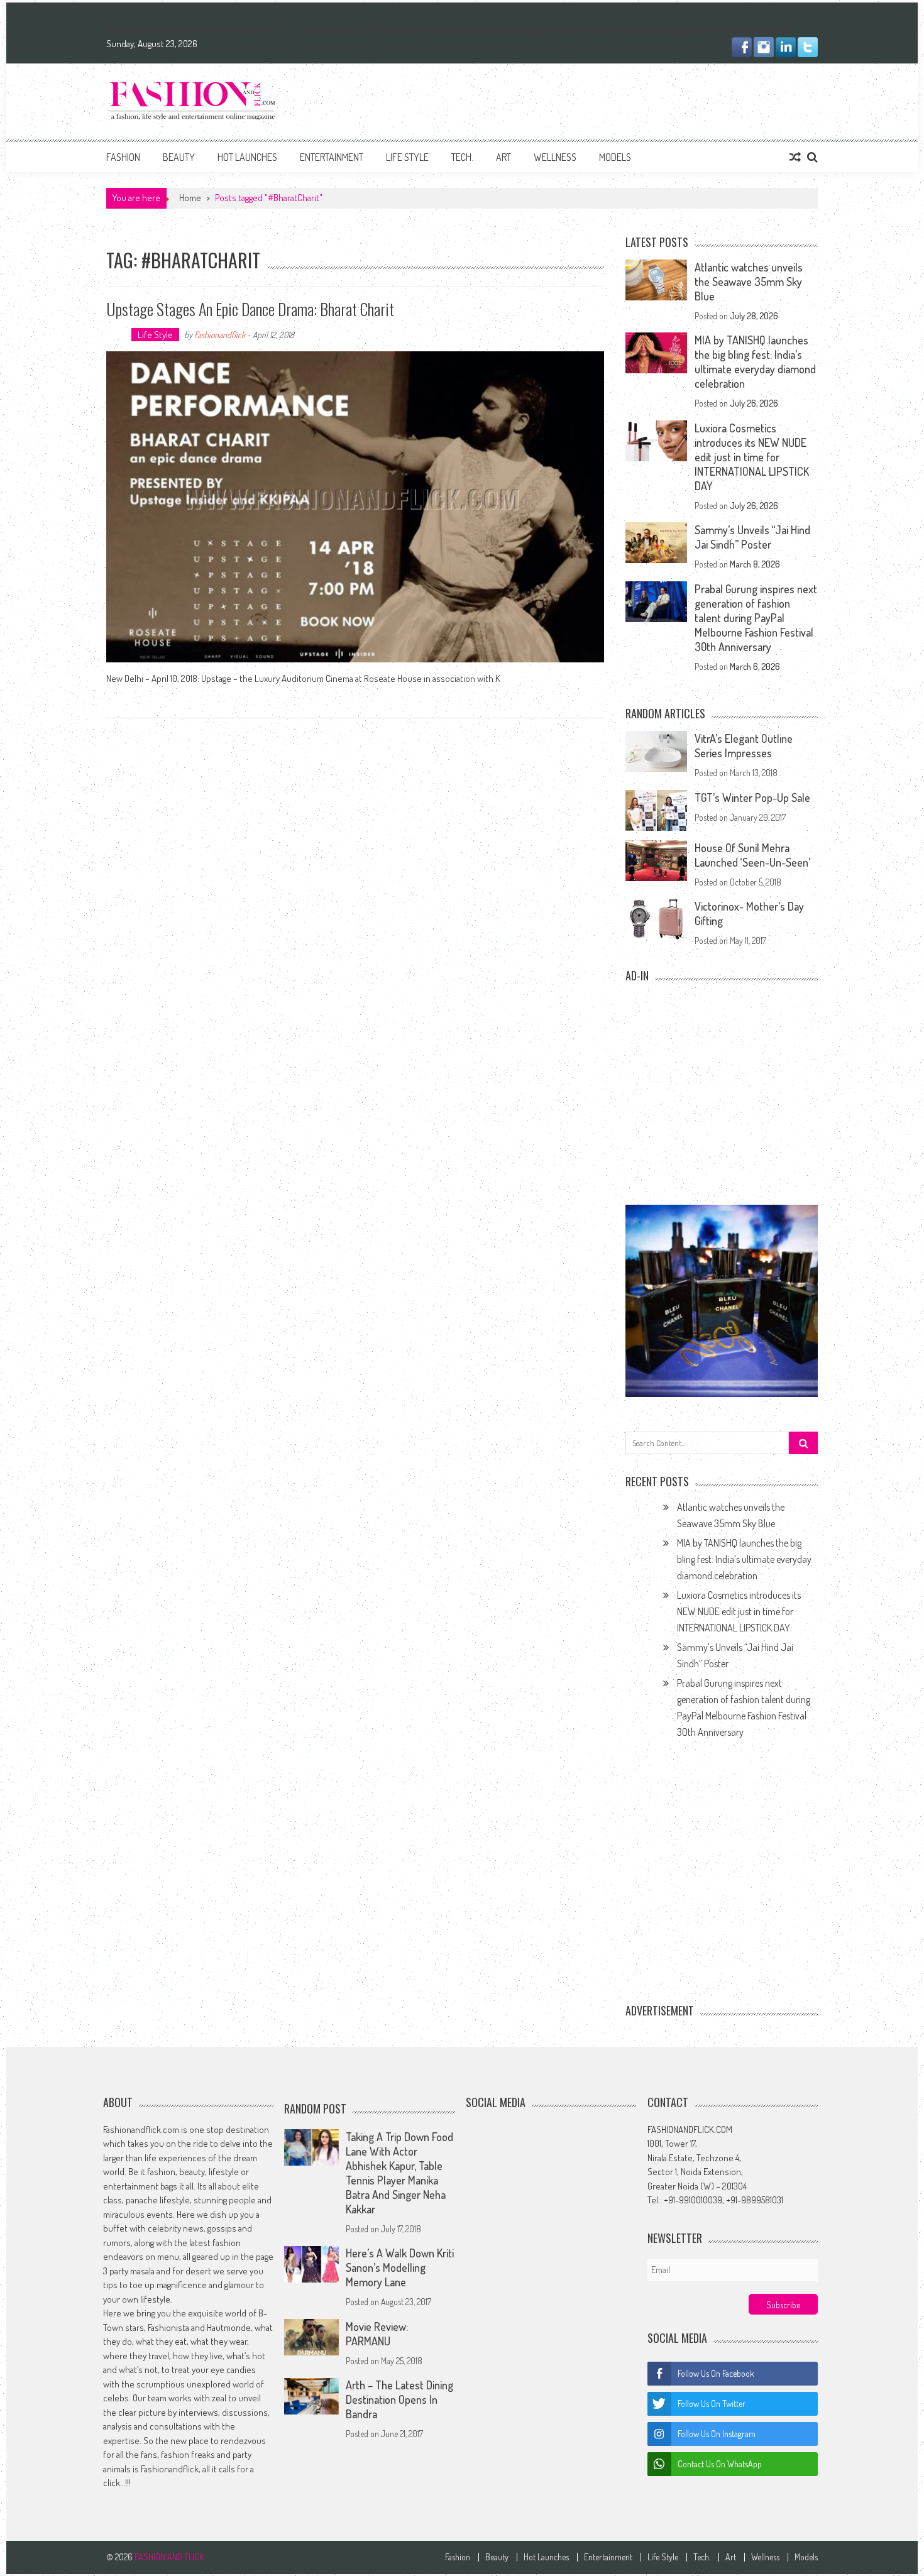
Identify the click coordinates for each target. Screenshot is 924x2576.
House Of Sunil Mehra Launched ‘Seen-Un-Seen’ (752, 855)
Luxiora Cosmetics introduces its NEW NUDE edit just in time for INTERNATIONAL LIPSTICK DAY (752, 457)
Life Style (407, 157)
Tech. (462, 157)
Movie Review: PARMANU (377, 2334)
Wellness (555, 157)
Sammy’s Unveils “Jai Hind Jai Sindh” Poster (752, 537)
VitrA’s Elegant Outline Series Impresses (744, 746)
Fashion (123, 157)
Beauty (179, 157)
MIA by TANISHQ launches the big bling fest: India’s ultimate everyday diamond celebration (755, 362)
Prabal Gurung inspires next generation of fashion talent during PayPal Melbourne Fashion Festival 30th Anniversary (756, 618)
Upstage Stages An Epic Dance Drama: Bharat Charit (250, 309)
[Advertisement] (589, 99)
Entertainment (332, 157)
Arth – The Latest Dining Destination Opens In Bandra (399, 2400)
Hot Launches (247, 157)
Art (503, 157)
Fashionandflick (220, 335)
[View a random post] (795, 157)
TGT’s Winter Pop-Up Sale (752, 797)
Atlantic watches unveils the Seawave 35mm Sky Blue (749, 282)
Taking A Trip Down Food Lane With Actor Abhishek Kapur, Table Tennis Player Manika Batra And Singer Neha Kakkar (399, 2173)
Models (615, 157)
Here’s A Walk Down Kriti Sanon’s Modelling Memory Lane (400, 2268)
